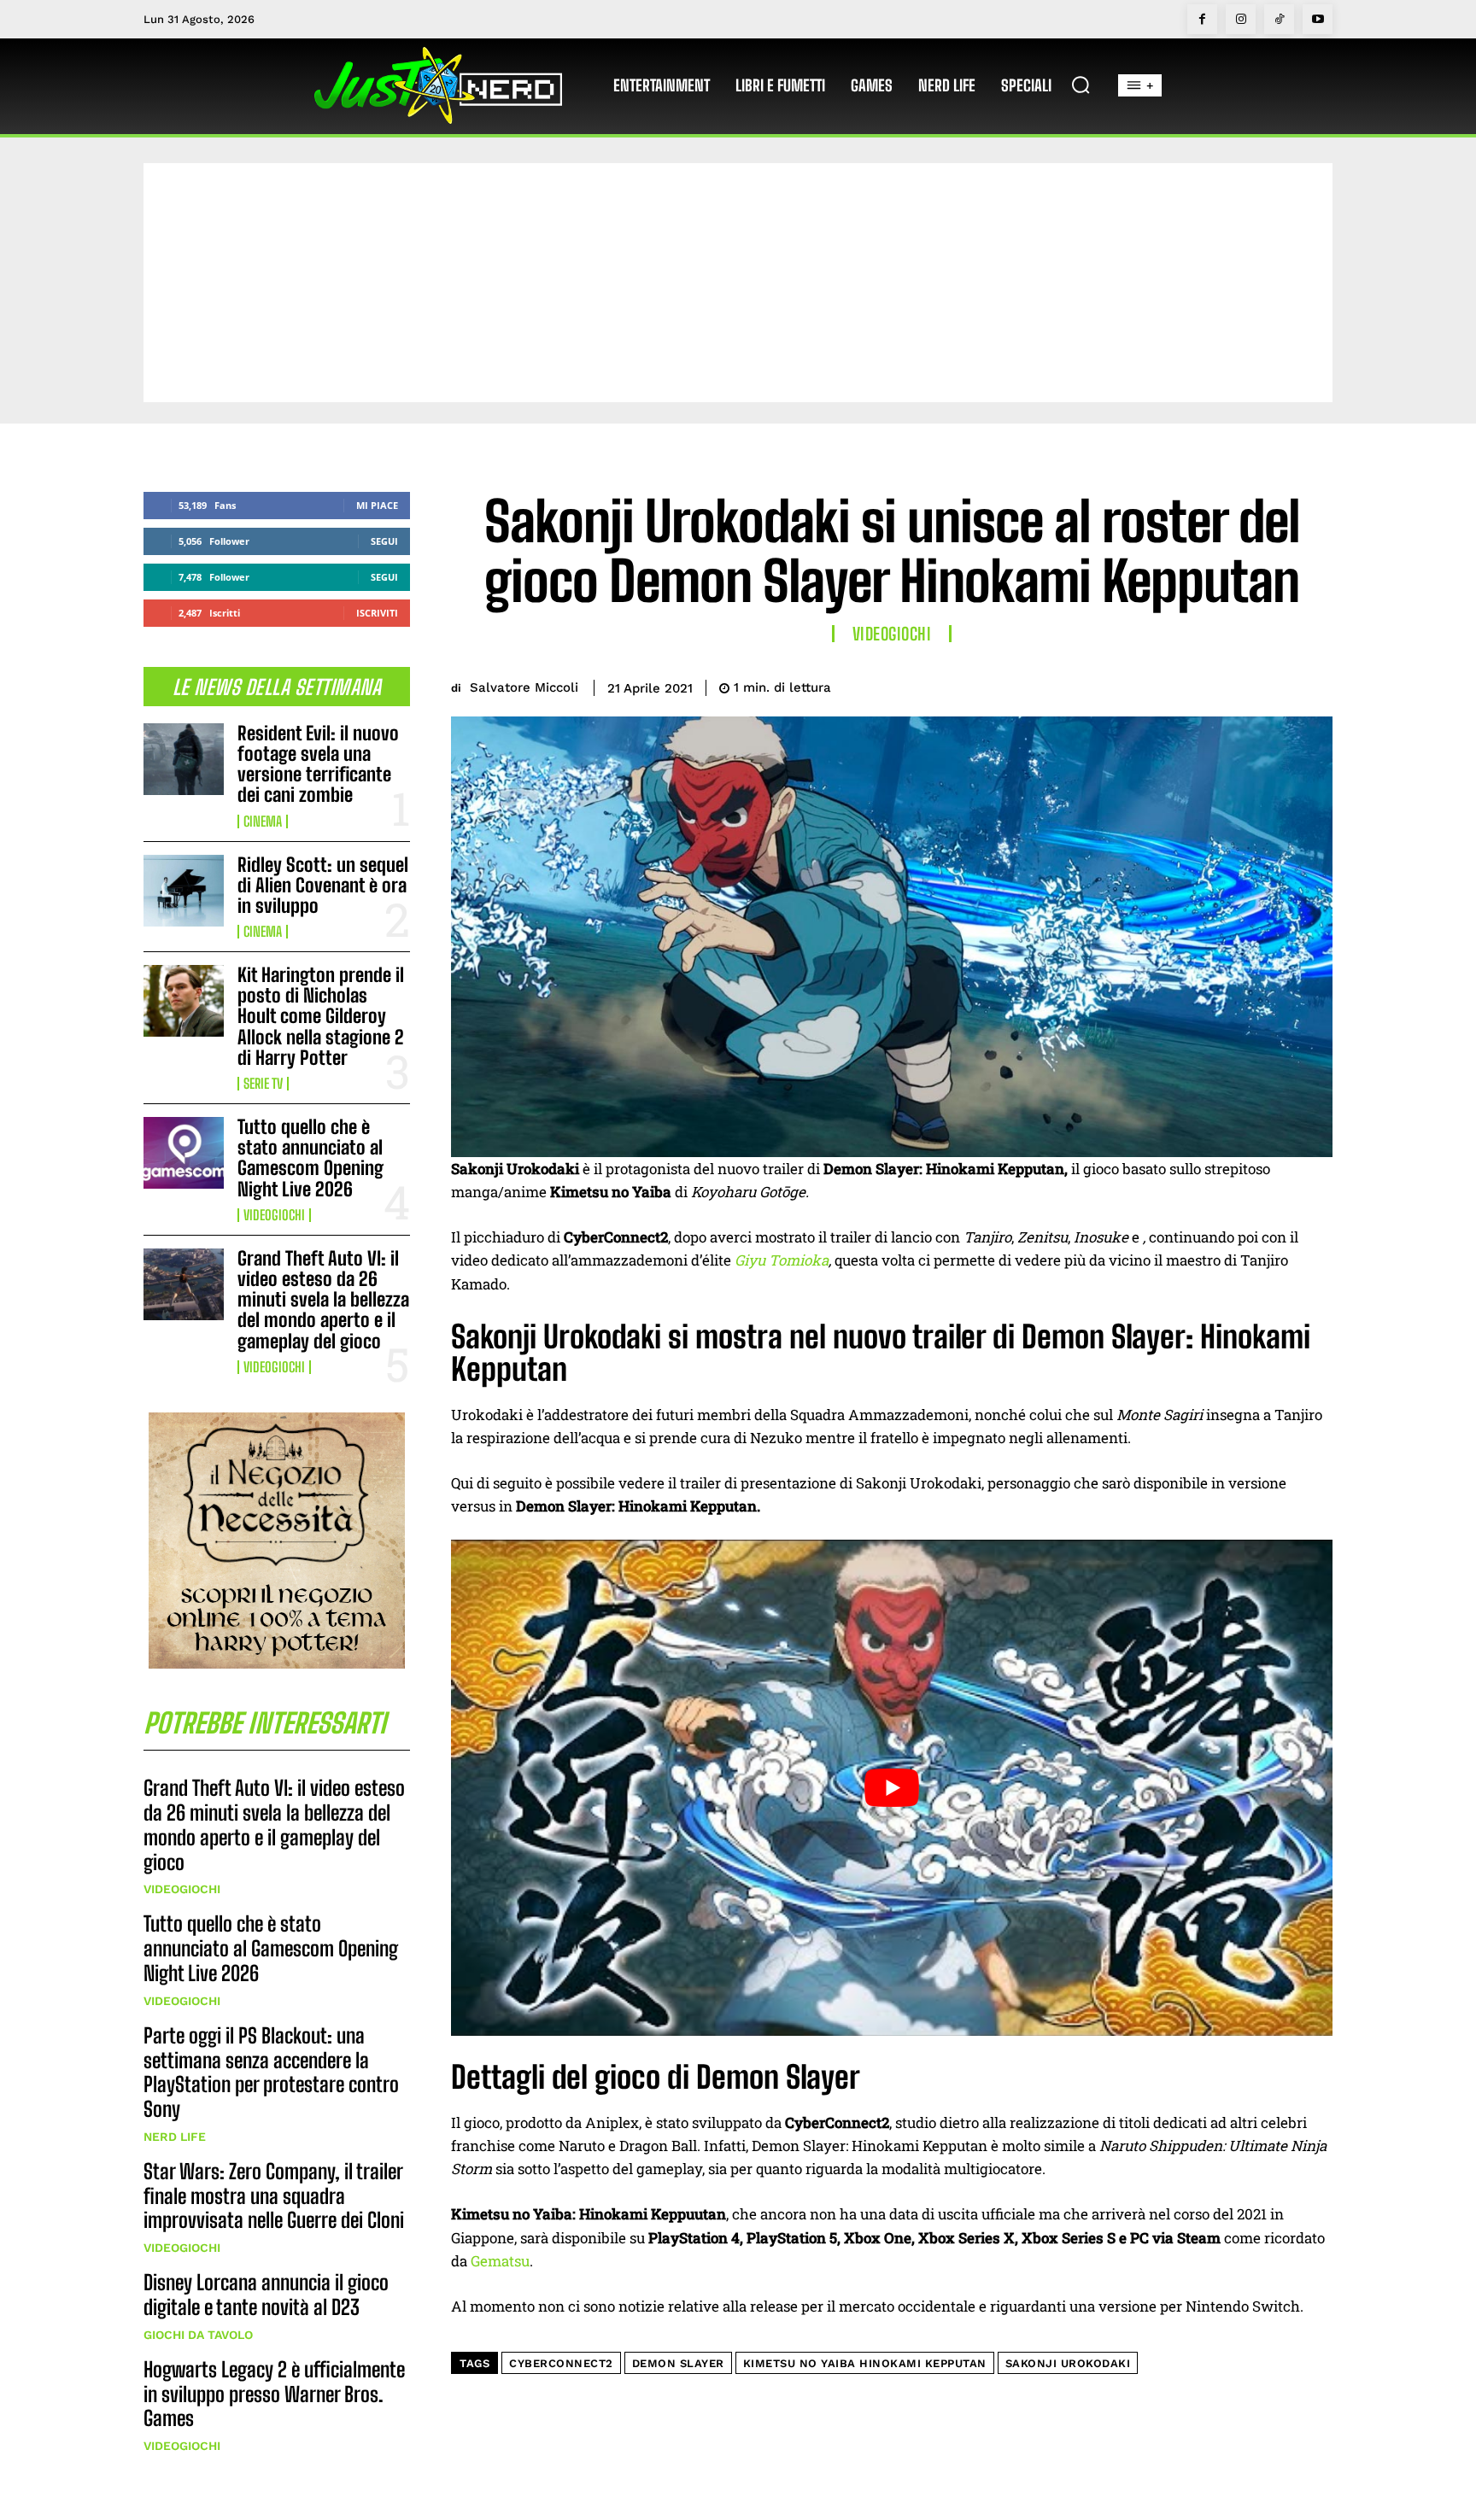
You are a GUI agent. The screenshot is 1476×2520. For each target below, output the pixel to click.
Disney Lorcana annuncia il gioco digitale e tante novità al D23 (266, 2295)
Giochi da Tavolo (198, 2335)
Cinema (263, 821)
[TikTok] (1279, 19)
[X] (1196, 685)
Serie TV (263, 1084)
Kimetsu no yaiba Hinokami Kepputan (865, 2363)
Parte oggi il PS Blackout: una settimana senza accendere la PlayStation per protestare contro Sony (271, 2072)
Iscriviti (377, 613)
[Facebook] (1202, 19)
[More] (1315, 685)
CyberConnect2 (561, 2363)
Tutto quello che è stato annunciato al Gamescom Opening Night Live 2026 (310, 1158)
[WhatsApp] (1274, 685)
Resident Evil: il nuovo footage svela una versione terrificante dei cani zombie (318, 764)
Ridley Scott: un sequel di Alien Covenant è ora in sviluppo (323, 885)
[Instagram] (1241, 19)
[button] (1081, 85)
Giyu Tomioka (782, 1260)
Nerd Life (175, 2137)
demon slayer (678, 2363)
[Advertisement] (738, 283)
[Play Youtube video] (892, 1787)
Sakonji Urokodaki (1068, 2363)
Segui (384, 541)
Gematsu (500, 2261)
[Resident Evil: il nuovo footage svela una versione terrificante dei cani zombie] (184, 759)
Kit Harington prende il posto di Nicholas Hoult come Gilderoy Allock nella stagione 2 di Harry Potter (321, 1016)
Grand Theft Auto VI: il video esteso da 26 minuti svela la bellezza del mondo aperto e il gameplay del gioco (323, 1300)
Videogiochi (274, 1215)
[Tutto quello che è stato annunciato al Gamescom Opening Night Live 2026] (184, 1153)
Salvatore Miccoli (524, 687)
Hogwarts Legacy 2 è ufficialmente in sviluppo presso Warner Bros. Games (274, 2394)
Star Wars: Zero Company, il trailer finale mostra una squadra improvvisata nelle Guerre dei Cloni (274, 2196)
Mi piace (377, 505)
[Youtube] (1318, 19)
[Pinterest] (1235, 685)
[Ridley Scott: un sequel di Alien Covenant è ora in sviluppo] (184, 891)
